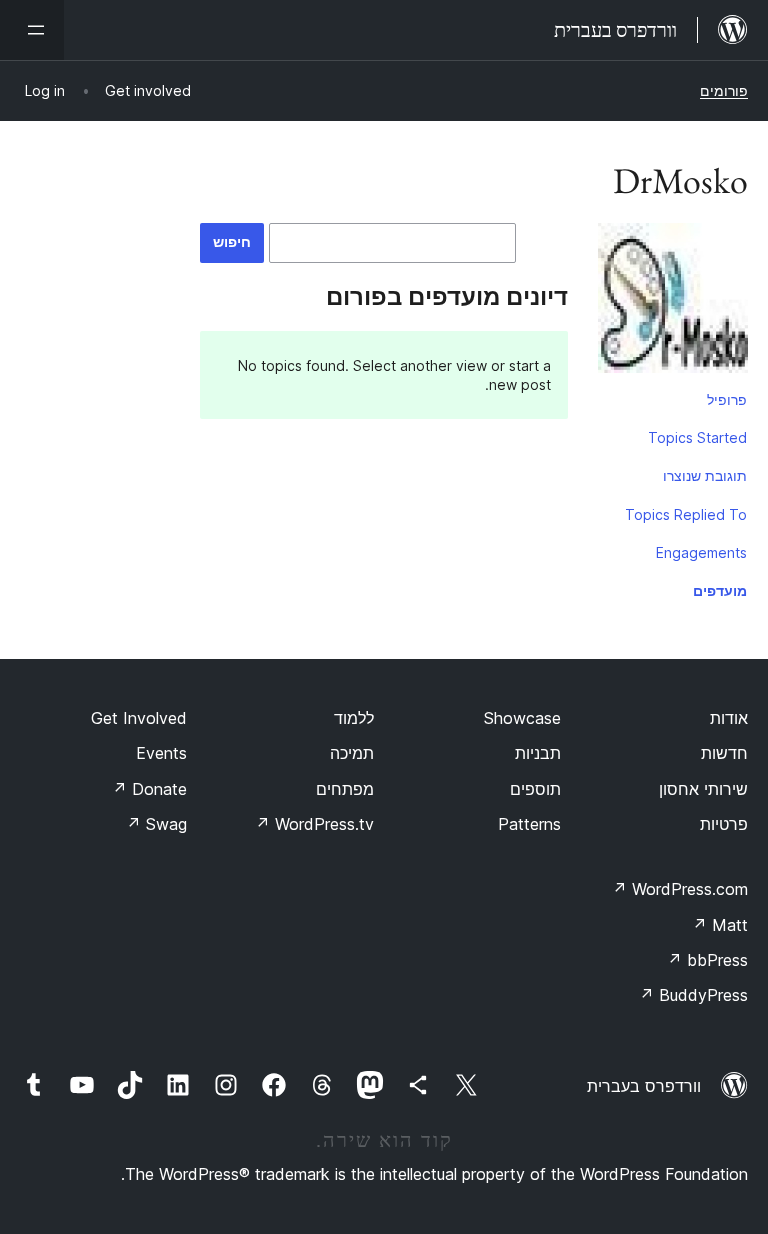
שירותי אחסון (703, 789)
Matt (720, 925)
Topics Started (697, 437)
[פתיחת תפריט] (32, 30)
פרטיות (724, 824)
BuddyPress (693, 995)
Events (161, 753)
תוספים (535, 789)
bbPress (707, 960)
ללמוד (354, 718)
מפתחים (345, 789)
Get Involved (139, 718)
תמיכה (352, 753)
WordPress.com (680, 889)
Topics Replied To (686, 514)
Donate (149, 789)
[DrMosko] (673, 302)
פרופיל (727, 399)
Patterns (529, 824)
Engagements (701, 552)
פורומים (724, 90)
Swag (156, 824)
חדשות (724, 753)
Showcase (522, 718)
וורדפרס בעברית (644, 1086)
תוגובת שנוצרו (705, 475)
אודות (729, 718)
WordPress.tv (314, 824)
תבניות (538, 753)
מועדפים (720, 590)
